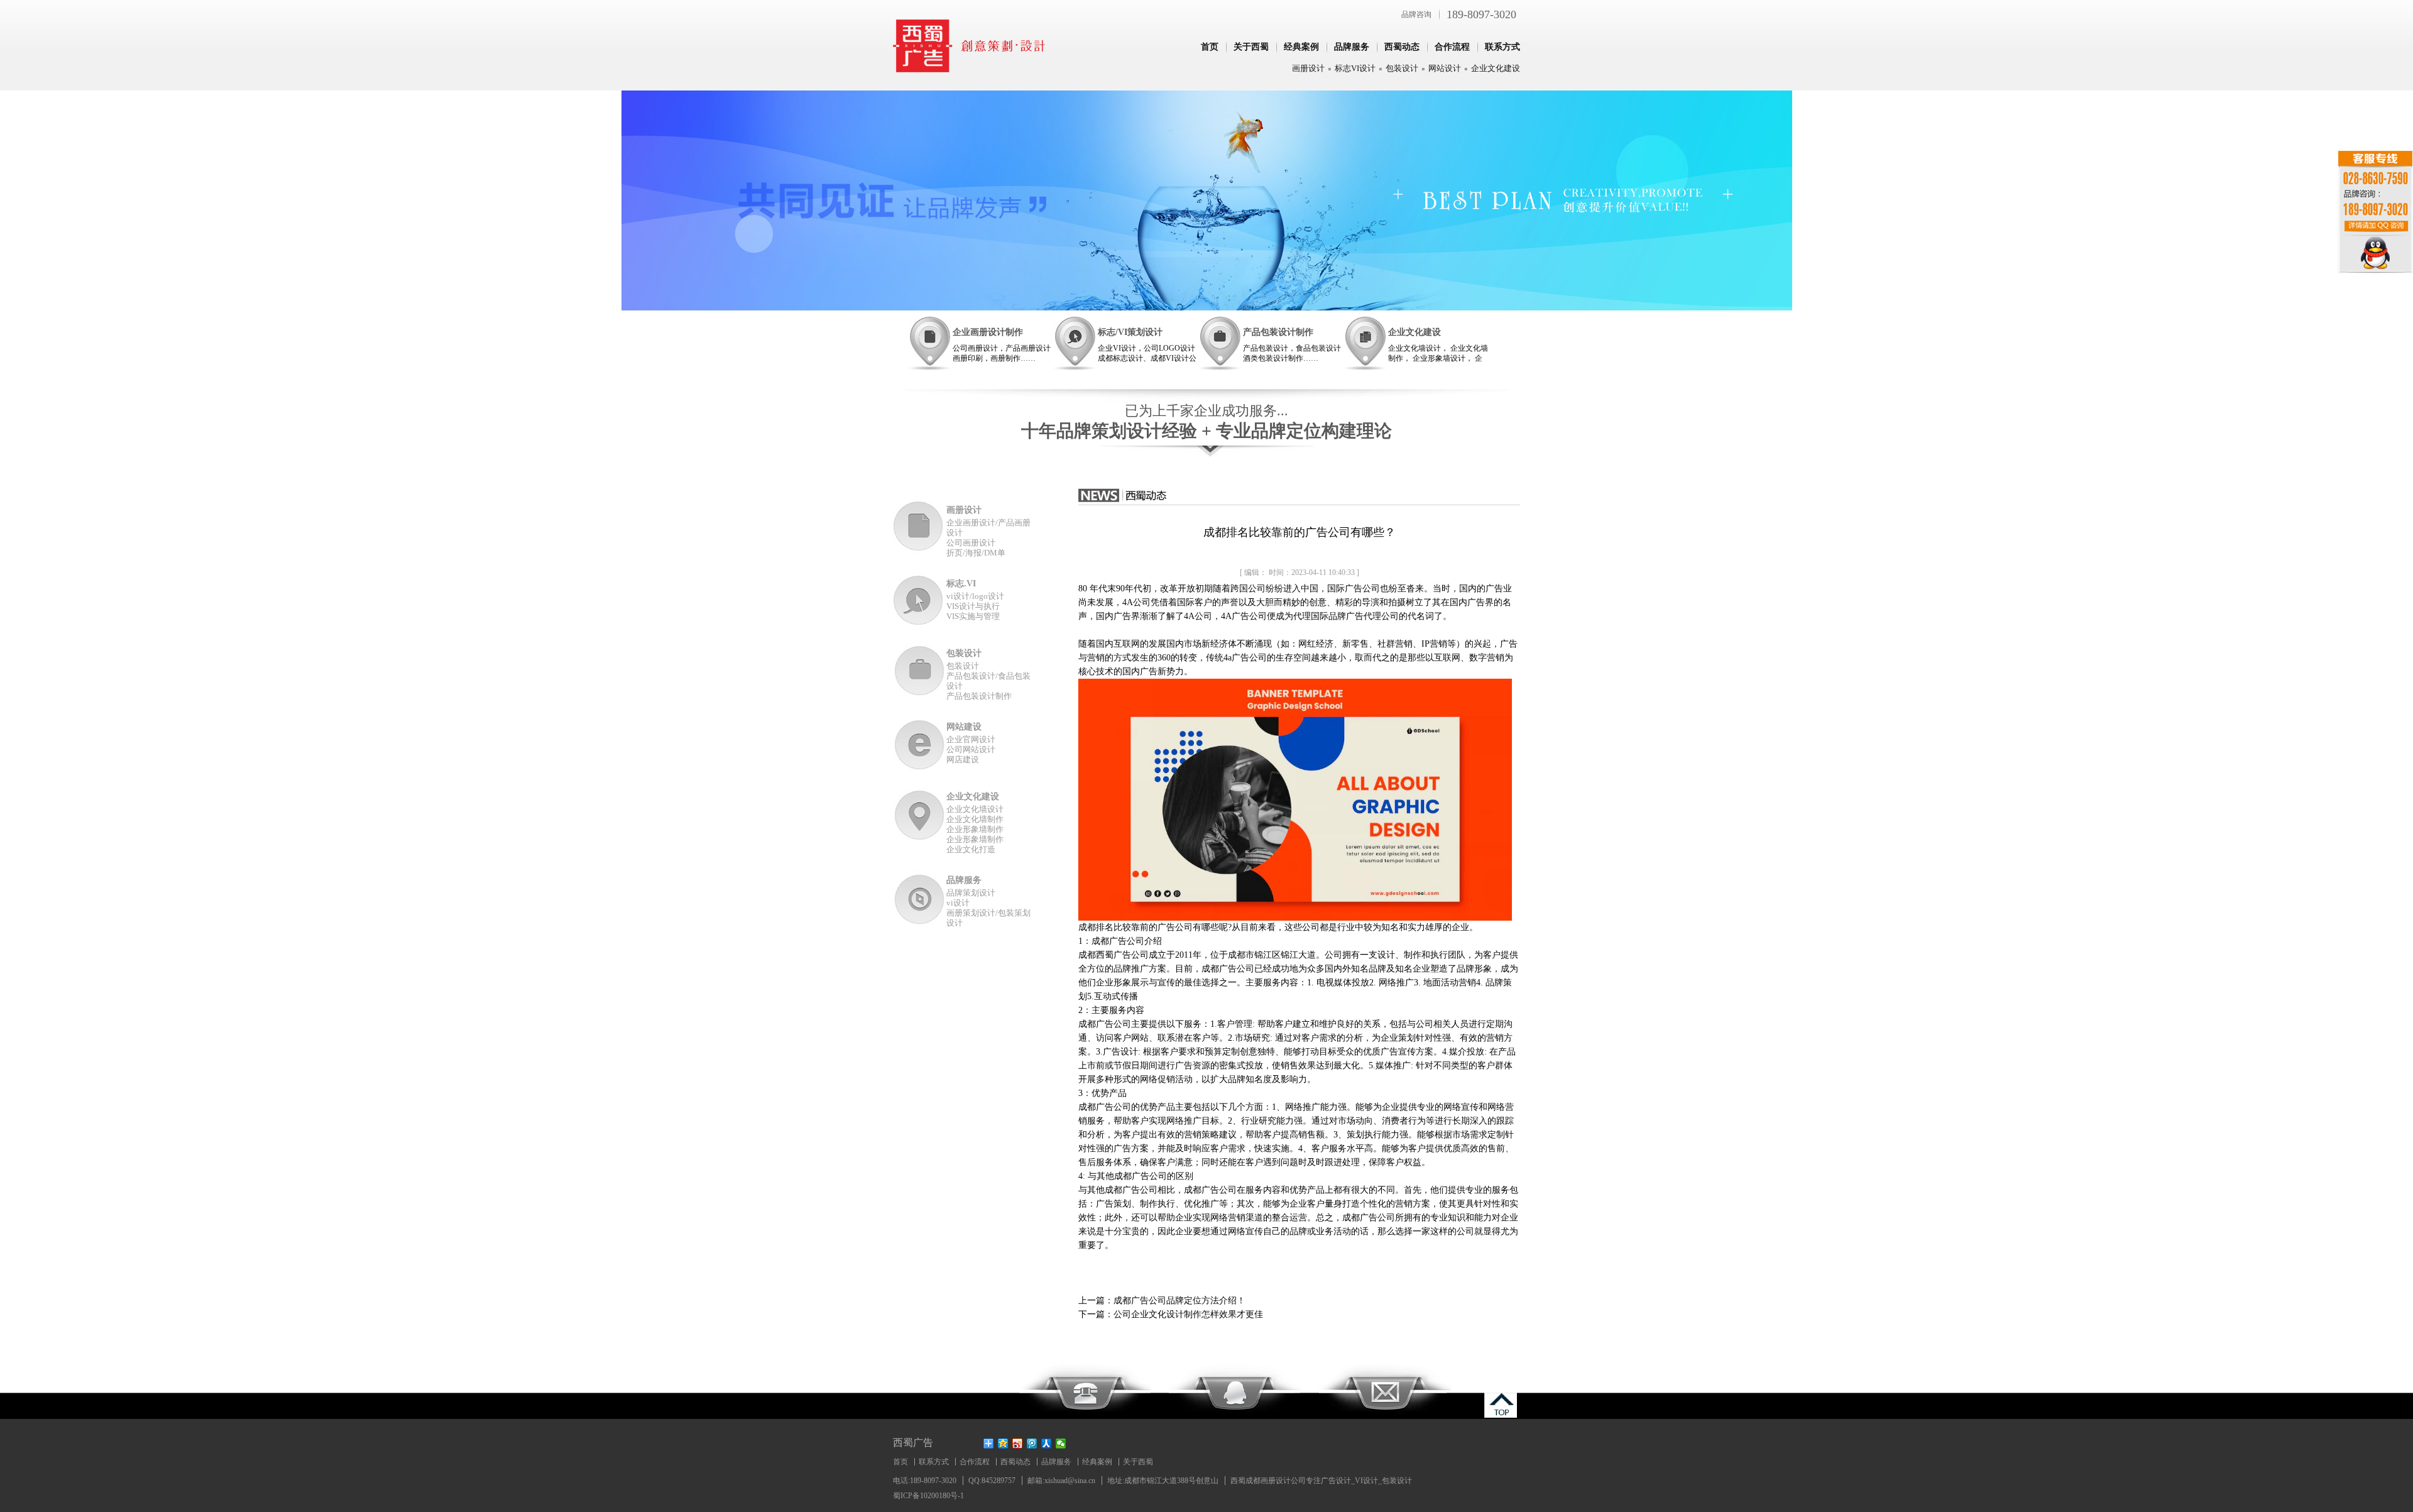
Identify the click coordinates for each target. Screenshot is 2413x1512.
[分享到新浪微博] (1018, 1444)
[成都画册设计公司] (969, 69)
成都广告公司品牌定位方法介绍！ (1179, 1301)
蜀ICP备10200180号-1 (928, 1496)
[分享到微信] (1061, 1444)
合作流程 (1452, 47)
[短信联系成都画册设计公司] (1385, 1390)
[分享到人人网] (1047, 1444)
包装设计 (1402, 68)
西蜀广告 (913, 1443)
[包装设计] (920, 671)
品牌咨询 (1416, 14)
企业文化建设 (1496, 68)
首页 (1210, 47)
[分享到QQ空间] (1003, 1444)
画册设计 (1308, 68)
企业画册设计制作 (988, 332)
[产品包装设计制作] (1220, 343)
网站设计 (1445, 68)
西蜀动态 (1402, 47)
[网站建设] (920, 744)
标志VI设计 (1355, 68)
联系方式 (1502, 47)
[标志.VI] (920, 601)
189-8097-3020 (1481, 14)
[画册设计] (920, 528)
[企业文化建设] (1365, 343)
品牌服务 (1352, 47)
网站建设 (964, 727)
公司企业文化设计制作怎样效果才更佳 (1188, 1314)
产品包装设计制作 (1278, 332)
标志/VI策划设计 (1130, 332)
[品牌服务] (920, 898)
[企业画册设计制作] (929, 343)
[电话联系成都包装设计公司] (1085, 1390)
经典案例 (1301, 47)
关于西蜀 (1251, 47)
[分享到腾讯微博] (1032, 1444)
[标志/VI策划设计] (1075, 343)
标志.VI (961, 583)
